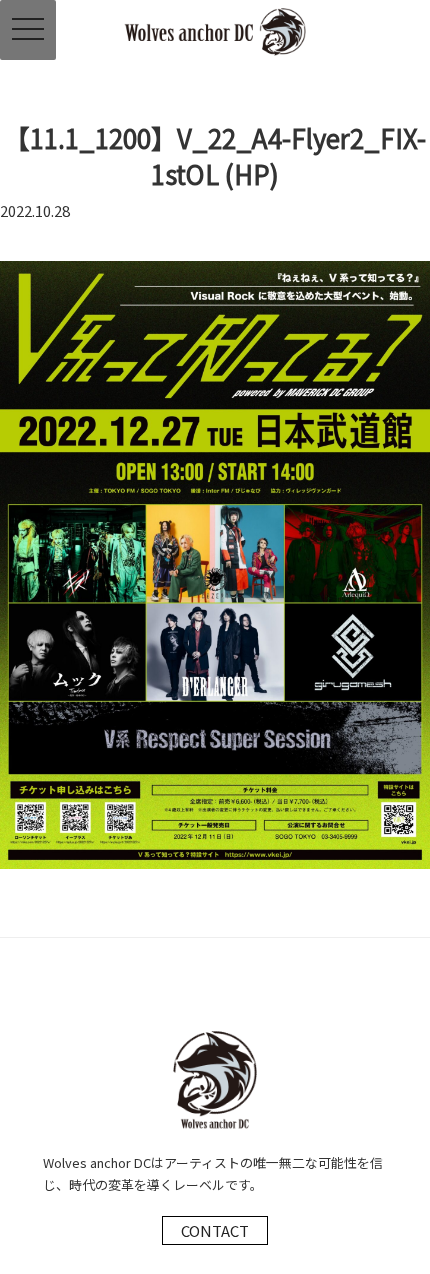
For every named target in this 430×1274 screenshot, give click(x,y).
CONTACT (215, 1230)
